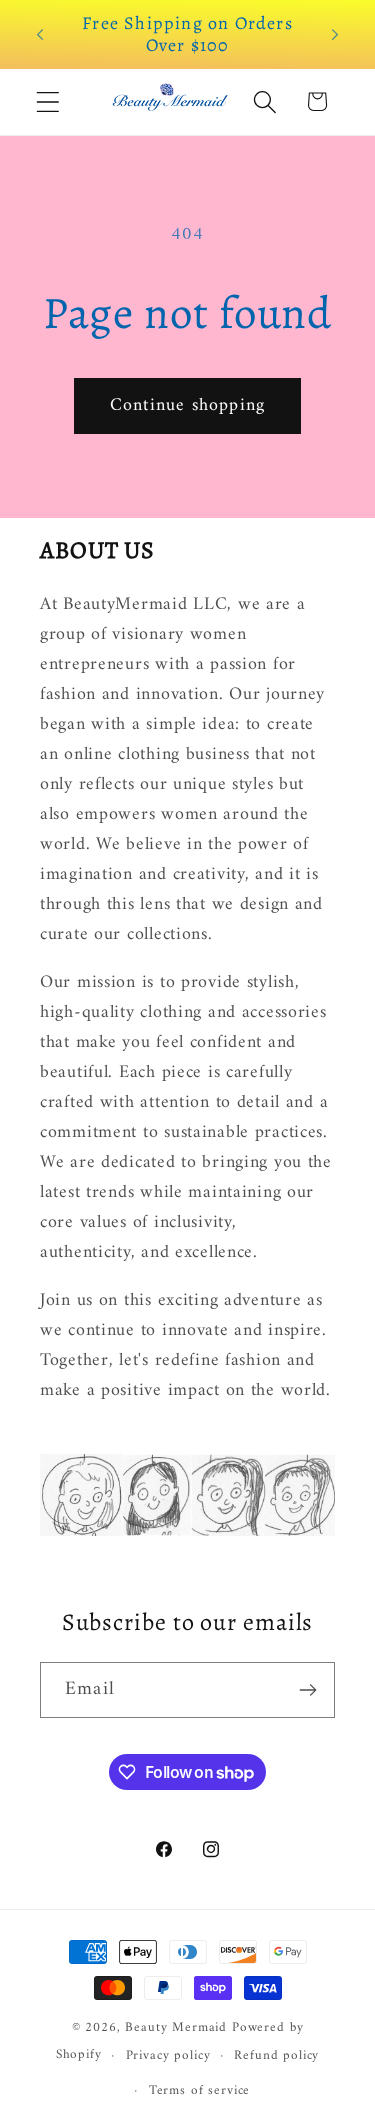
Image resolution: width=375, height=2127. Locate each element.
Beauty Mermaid (176, 2027)
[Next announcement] (335, 34)
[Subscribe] (307, 1690)
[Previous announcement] (40, 34)
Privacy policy (168, 2055)
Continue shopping (187, 405)
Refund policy (276, 2055)
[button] (48, 101)
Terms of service (199, 2090)
